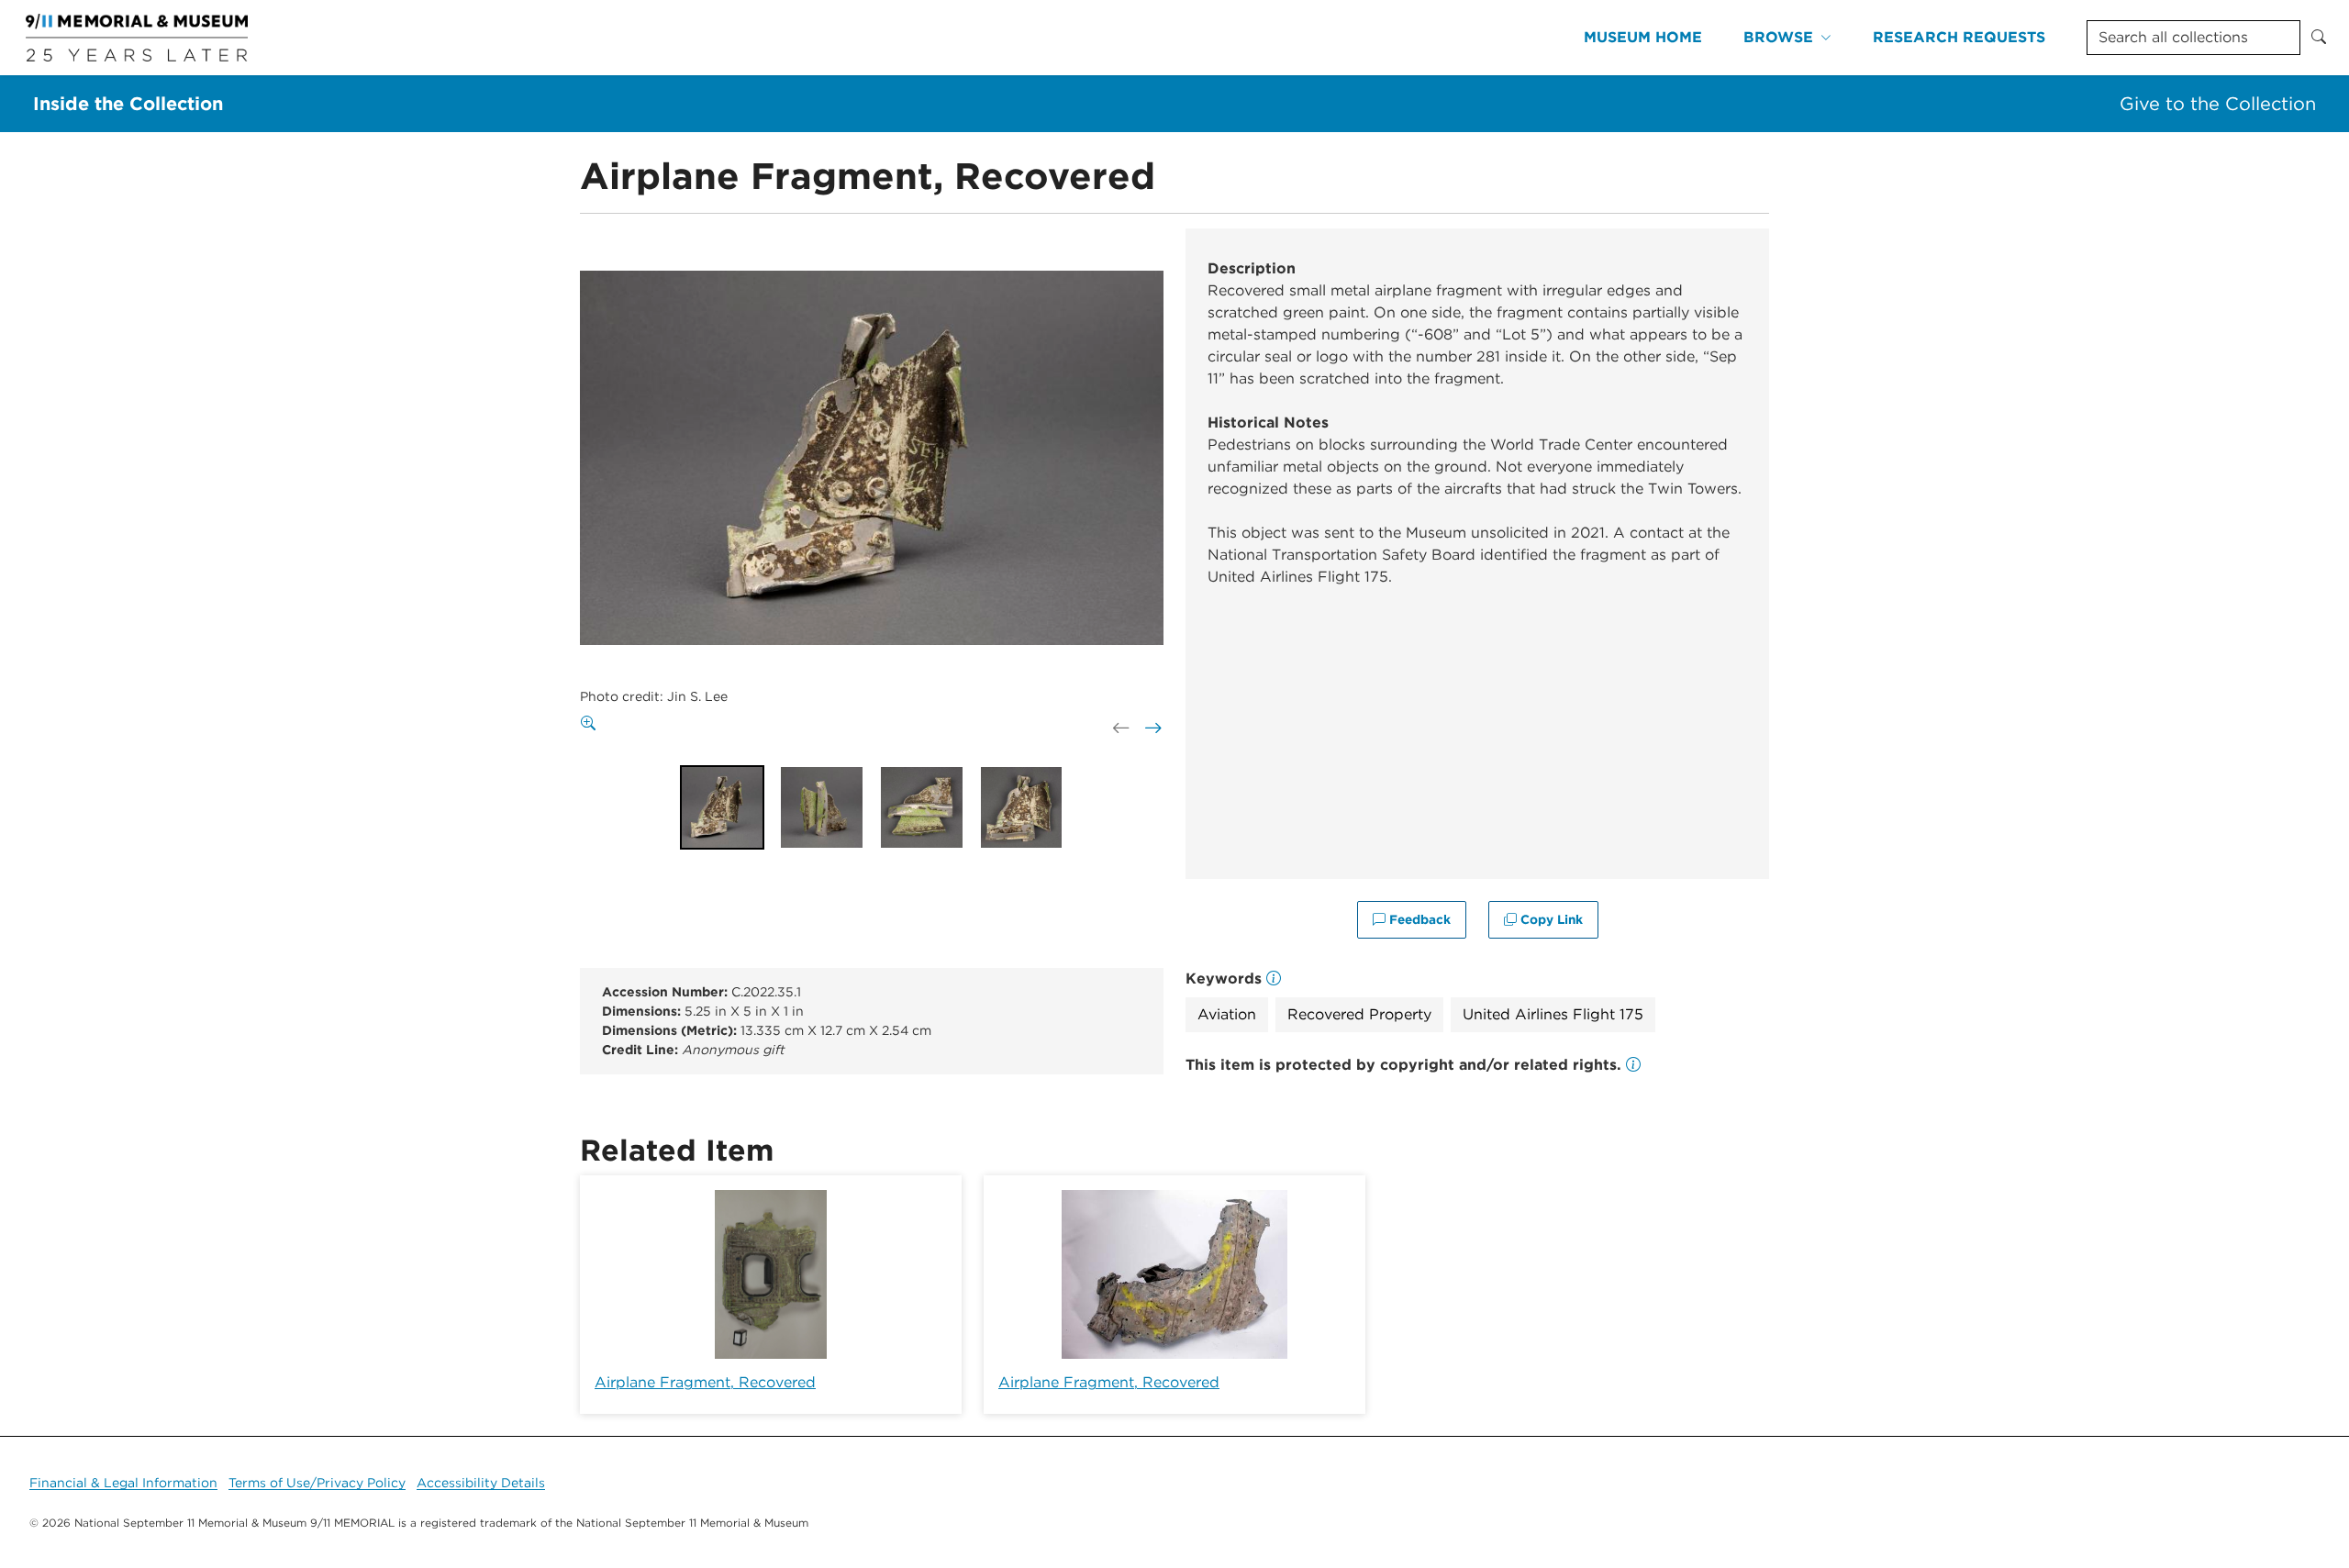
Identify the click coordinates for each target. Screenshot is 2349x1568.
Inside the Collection (128, 104)
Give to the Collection (2218, 104)
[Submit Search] (2319, 38)
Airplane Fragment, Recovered (705, 1382)
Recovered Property (1359, 1014)
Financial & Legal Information (123, 1483)
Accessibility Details (481, 1483)
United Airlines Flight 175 (1553, 1014)
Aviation (1227, 1014)
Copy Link (1550, 919)
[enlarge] (592, 724)
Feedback (1418, 919)
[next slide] (1152, 728)
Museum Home (1643, 37)
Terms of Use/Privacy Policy (317, 1483)
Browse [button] (1778, 37)
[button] (1633, 1065)
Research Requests (1959, 37)
